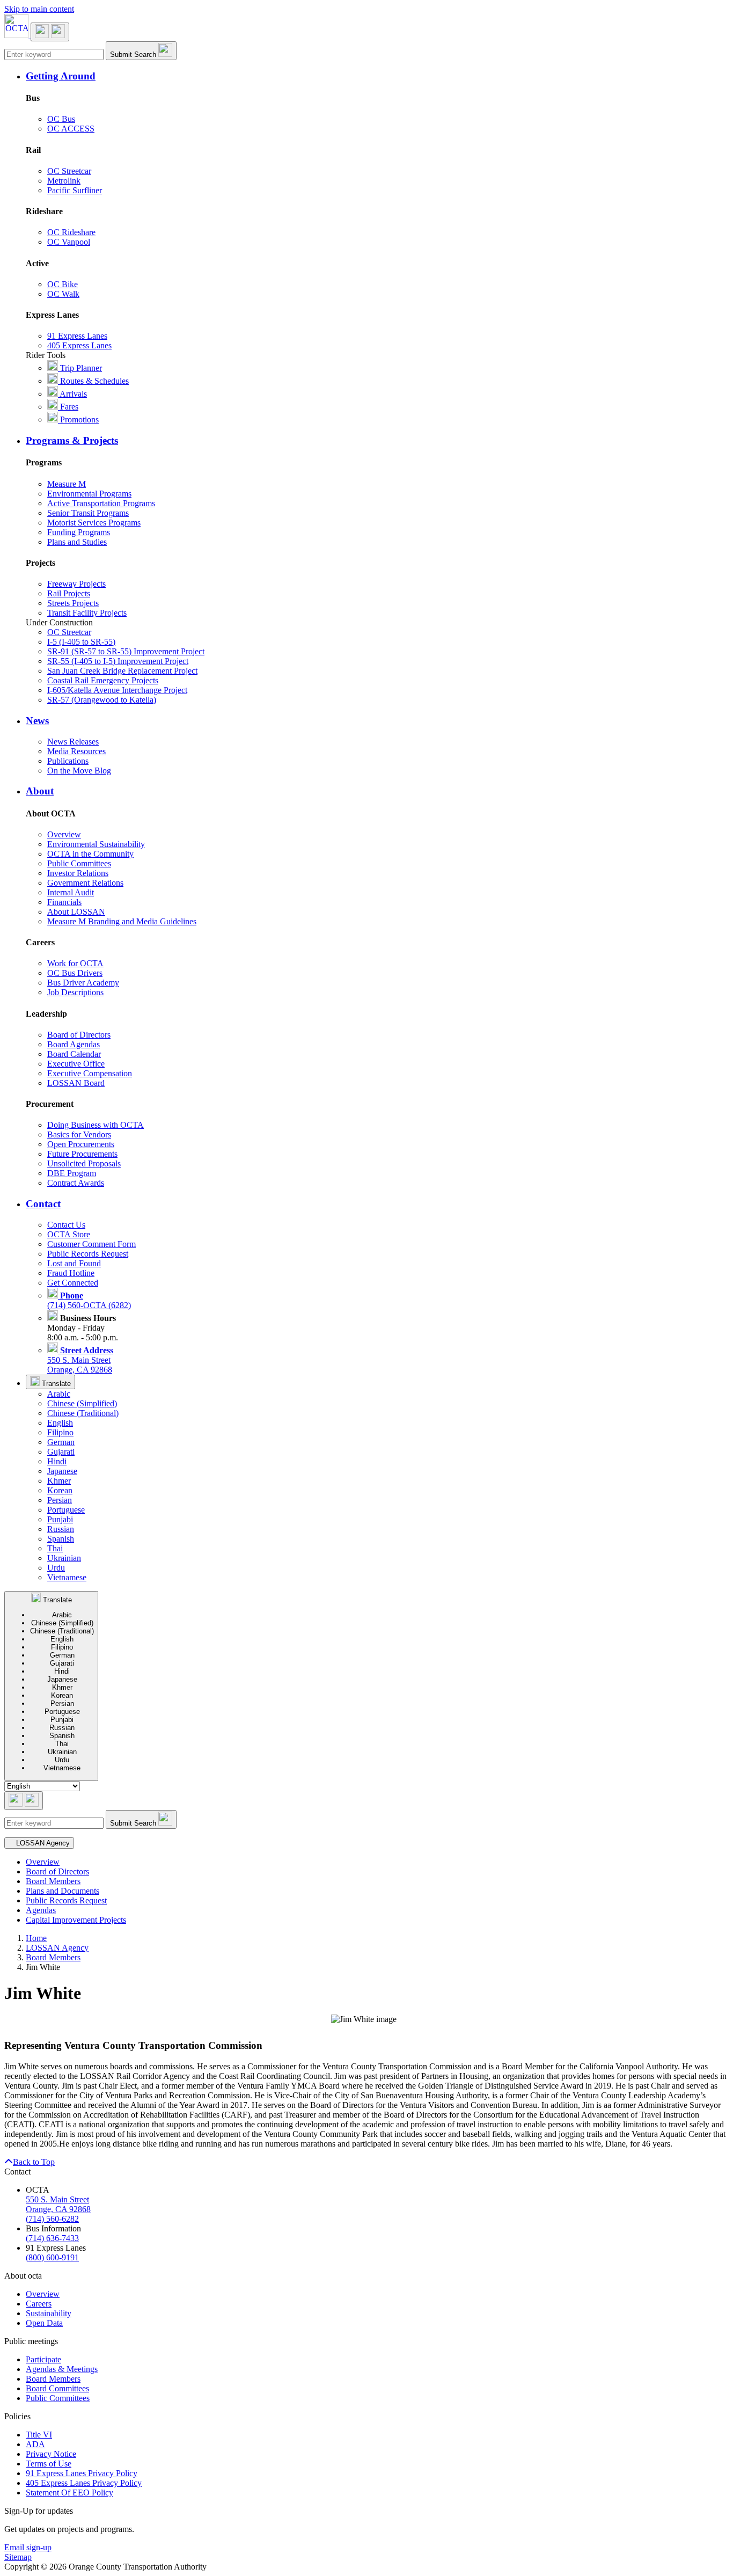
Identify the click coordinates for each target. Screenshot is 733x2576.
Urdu (56, 1568)
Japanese (62, 1471)
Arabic (59, 1394)
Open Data (44, 2323)
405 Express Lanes (79, 345)
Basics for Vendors (79, 1134)
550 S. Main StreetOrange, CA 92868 (80, 1360)
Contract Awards (76, 1183)
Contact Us (66, 1225)
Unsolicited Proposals (84, 1163)
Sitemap (18, 2557)
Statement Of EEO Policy (69, 2493)
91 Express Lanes (77, 336)
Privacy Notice (51, 2454)
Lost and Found (74, 1263)
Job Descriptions (75, 992)
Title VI (39, 2435)
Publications (68, 761)
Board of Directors (79, 1035)
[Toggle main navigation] (50, 32)
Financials (64, 902)
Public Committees (79, 863)
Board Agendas (74, 1044)
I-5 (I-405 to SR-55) (81, 642)
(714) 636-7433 (52, 2238)
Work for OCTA (75, 963)
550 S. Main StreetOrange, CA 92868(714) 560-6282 (58, 2209)
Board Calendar (74, 1054)
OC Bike (63, 284)
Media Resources (76, 751)
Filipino (60, 1432)
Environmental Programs (89, 494)
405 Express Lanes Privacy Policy (84, 2483)
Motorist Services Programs (94, 523)
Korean (60, 1490)
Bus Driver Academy (83, 983)
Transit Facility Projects (87, 613)
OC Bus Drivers (75, 973)
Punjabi (60, 1519)
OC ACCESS (71, 129)
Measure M (67, 484)
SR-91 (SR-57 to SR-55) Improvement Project (126, 651)
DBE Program (72, 1173)
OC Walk (63, 294)
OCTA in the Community (90, 854)
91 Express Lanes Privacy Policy (82, 2473)
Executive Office (76, 1064)
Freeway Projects (76, 584)
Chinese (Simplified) (82, 1403)
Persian (60, 1500)
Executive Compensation (90, 1073)
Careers (39, 2304)
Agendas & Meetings (62, 2369)
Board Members (53, 1881)
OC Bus (61, 119)
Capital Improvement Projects (76, 1920)
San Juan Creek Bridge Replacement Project (122, 671)
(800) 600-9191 (52, 2257)
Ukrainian (64, 1558)
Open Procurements (81, 1144)
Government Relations (85, 883)
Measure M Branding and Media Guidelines (122, 921)
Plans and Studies (77, 542)
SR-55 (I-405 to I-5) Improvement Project (118, 661)
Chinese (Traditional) (83, 1413)
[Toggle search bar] (24, 1801)
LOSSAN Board (76, 1083)
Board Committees (57, 2388)
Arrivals (72, 394)
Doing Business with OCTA (96, 1125)
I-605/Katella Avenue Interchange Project (117, 690)
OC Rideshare (71, 232)
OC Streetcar (69, 171)
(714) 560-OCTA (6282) (89, 1300)
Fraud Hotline (71, 1273)
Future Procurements (82, 1154)
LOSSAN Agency (57, 1948)
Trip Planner (80, 368)
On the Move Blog (79, 771)
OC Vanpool (69, 242)
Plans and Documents (63, 1891)
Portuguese (66, 1510)
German (61, 1442)
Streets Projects (73, 603)
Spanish (61, 1539)
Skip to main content (39, 9)
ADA (35, 2444)
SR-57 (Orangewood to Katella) (102, 700)
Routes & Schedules (93, 381)
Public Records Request (88, 1254)
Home (36, 1938)
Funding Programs (79, 532)
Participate (43, 2359)
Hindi (57, 1461)
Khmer (59, 1481)
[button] (377, 76)
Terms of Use (49, 2464)
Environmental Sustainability (96, 844)
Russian (61, 1529)
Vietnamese (67, 1577)
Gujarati (61, 1452)
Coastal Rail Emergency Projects (103, 680)
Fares (68, 407)
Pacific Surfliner (75, 190)
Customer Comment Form (91, 1244)
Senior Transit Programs (88, 513)
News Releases (73, 742)
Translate (55, 1384)
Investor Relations (78, 873)
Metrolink (64, 181)
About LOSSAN (76, 912)
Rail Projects (69, 593)
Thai (55, 1548)
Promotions (78, 419)
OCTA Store (69, 1234)
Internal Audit (71, 892)
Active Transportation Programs (101, 503)
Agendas (41, 1910)
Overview (64, 834)
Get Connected (73, 1283)
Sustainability (49, 2313)
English (60, 1423)
